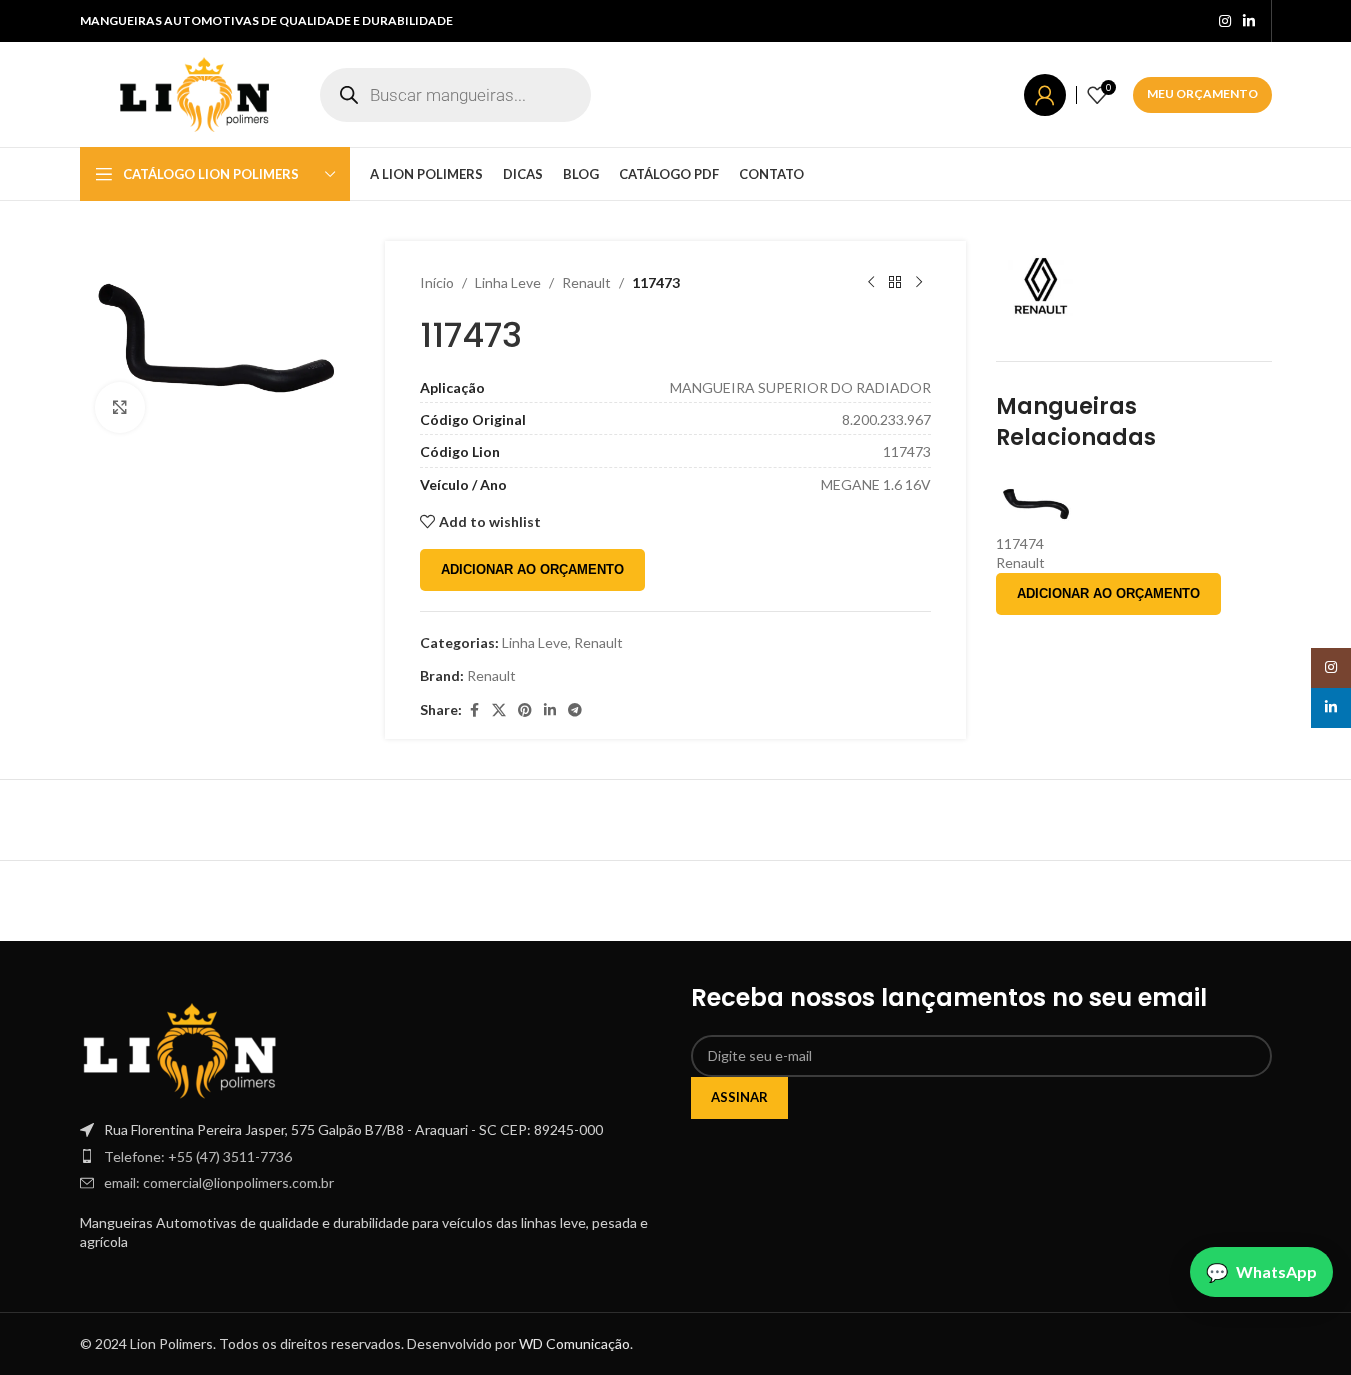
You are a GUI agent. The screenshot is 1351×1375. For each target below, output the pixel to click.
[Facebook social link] (474, 710)
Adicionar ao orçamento (532, 569)
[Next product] (919, 283)
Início (437, 282)
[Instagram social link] (1225, 21)
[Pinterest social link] (525, 710)
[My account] (1045, 95)
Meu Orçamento (1202, 93)
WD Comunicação (574, 1343)
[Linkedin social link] (1249, 21)
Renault (586, 282)
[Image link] (180, 1048)
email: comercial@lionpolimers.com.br (219, 1182)
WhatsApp (1276, 1271)
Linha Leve (508, 282)
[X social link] (499, 710)
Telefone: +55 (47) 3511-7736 (198, 1156)
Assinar (739, 1097)
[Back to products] (895, 283)
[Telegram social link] (575, 710)
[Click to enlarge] (120, 407)
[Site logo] (195, 92)
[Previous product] (871, 283)
